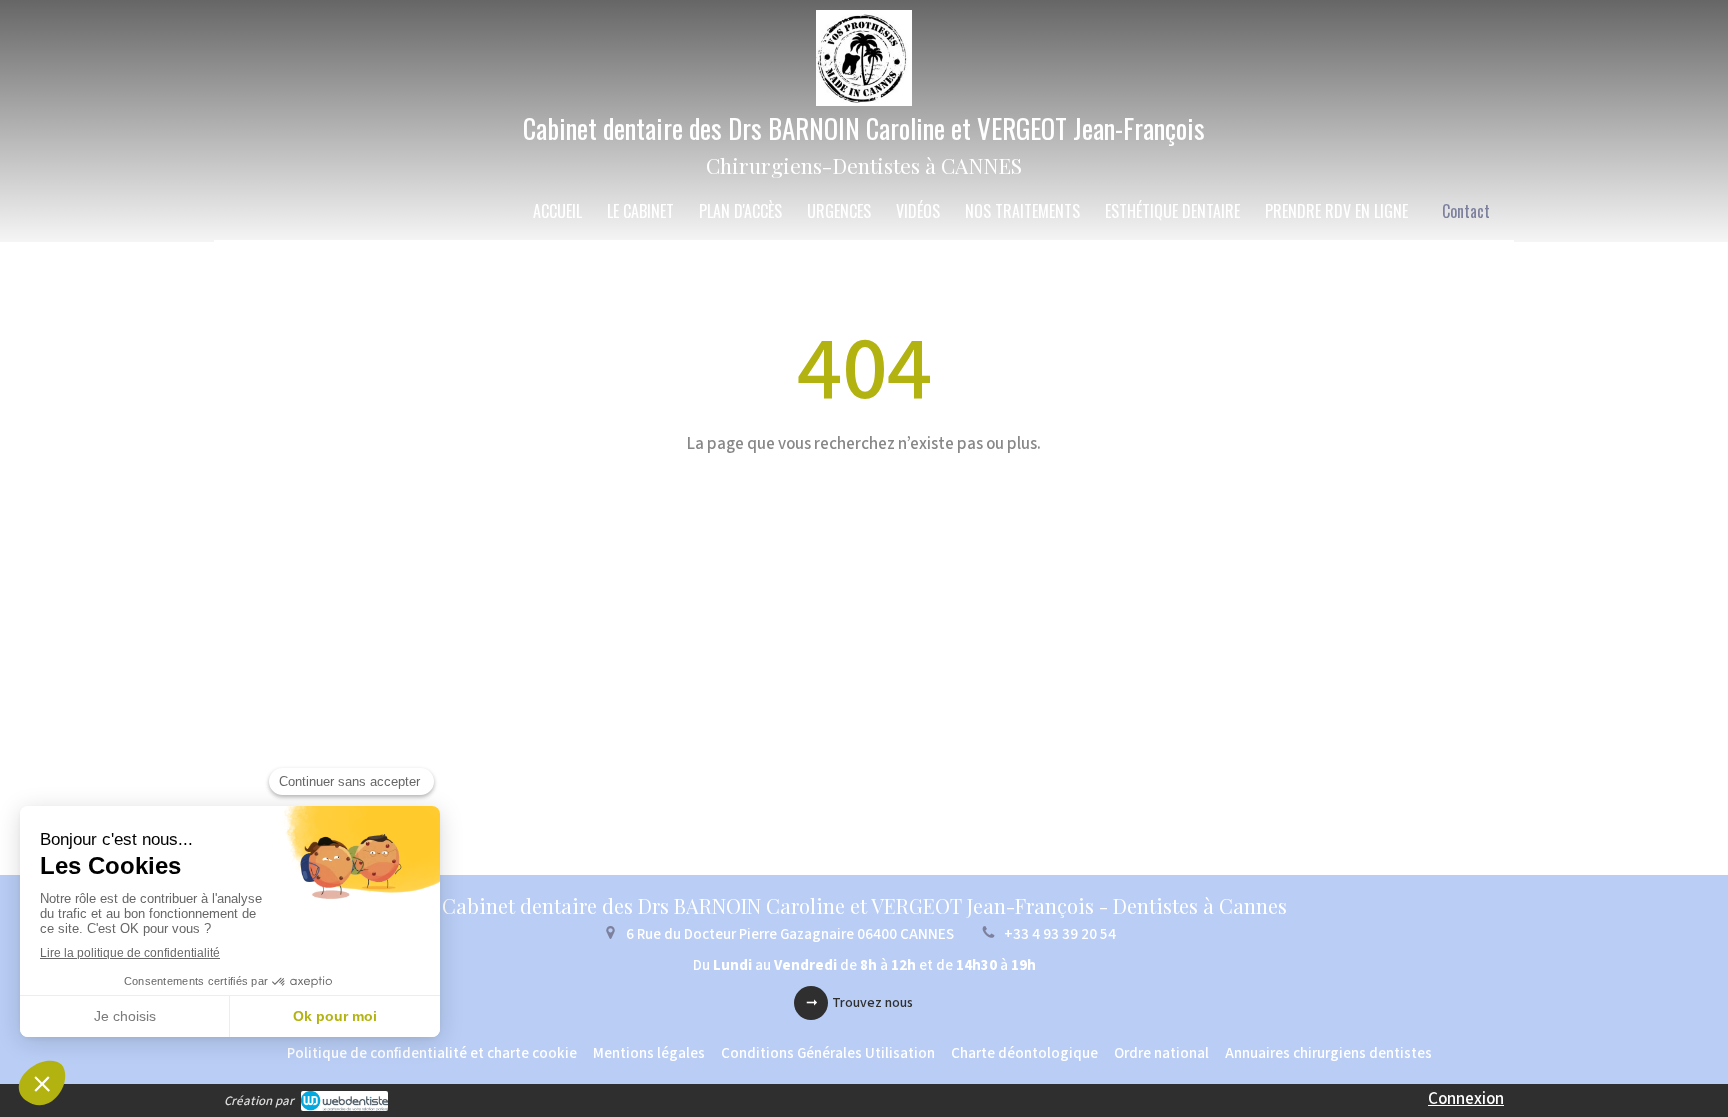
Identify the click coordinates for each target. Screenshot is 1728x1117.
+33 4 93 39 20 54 (1060, 934)
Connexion (1466, 1099)
